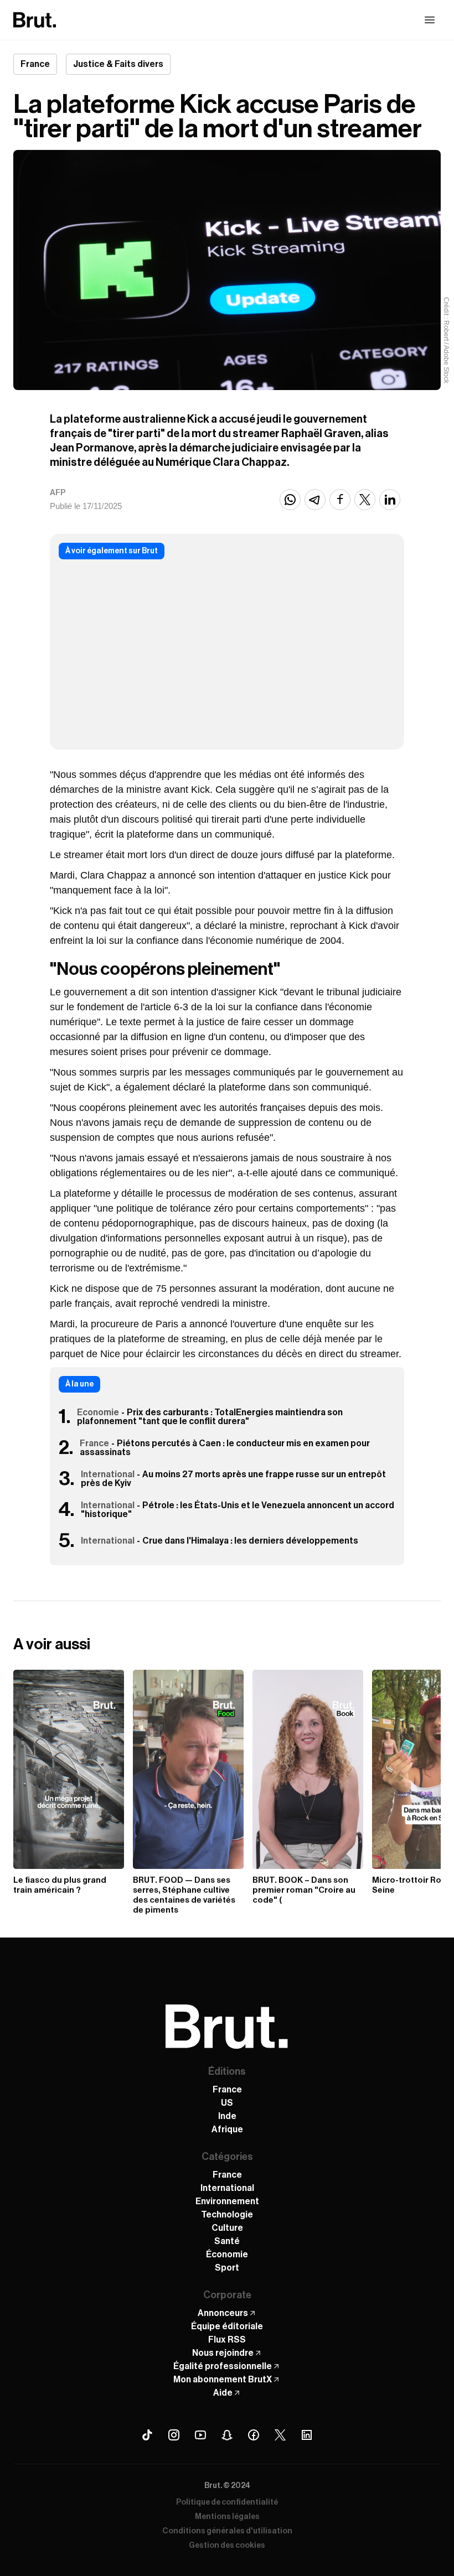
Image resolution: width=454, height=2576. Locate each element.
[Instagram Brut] (174, 2435)
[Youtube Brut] (200, 2435)
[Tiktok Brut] (147, 2435)
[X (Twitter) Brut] (280, 2435)
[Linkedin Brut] (307, 2435)
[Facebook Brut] (254, 2435)
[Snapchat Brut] (227, 2435)
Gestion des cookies (227, 2546)
